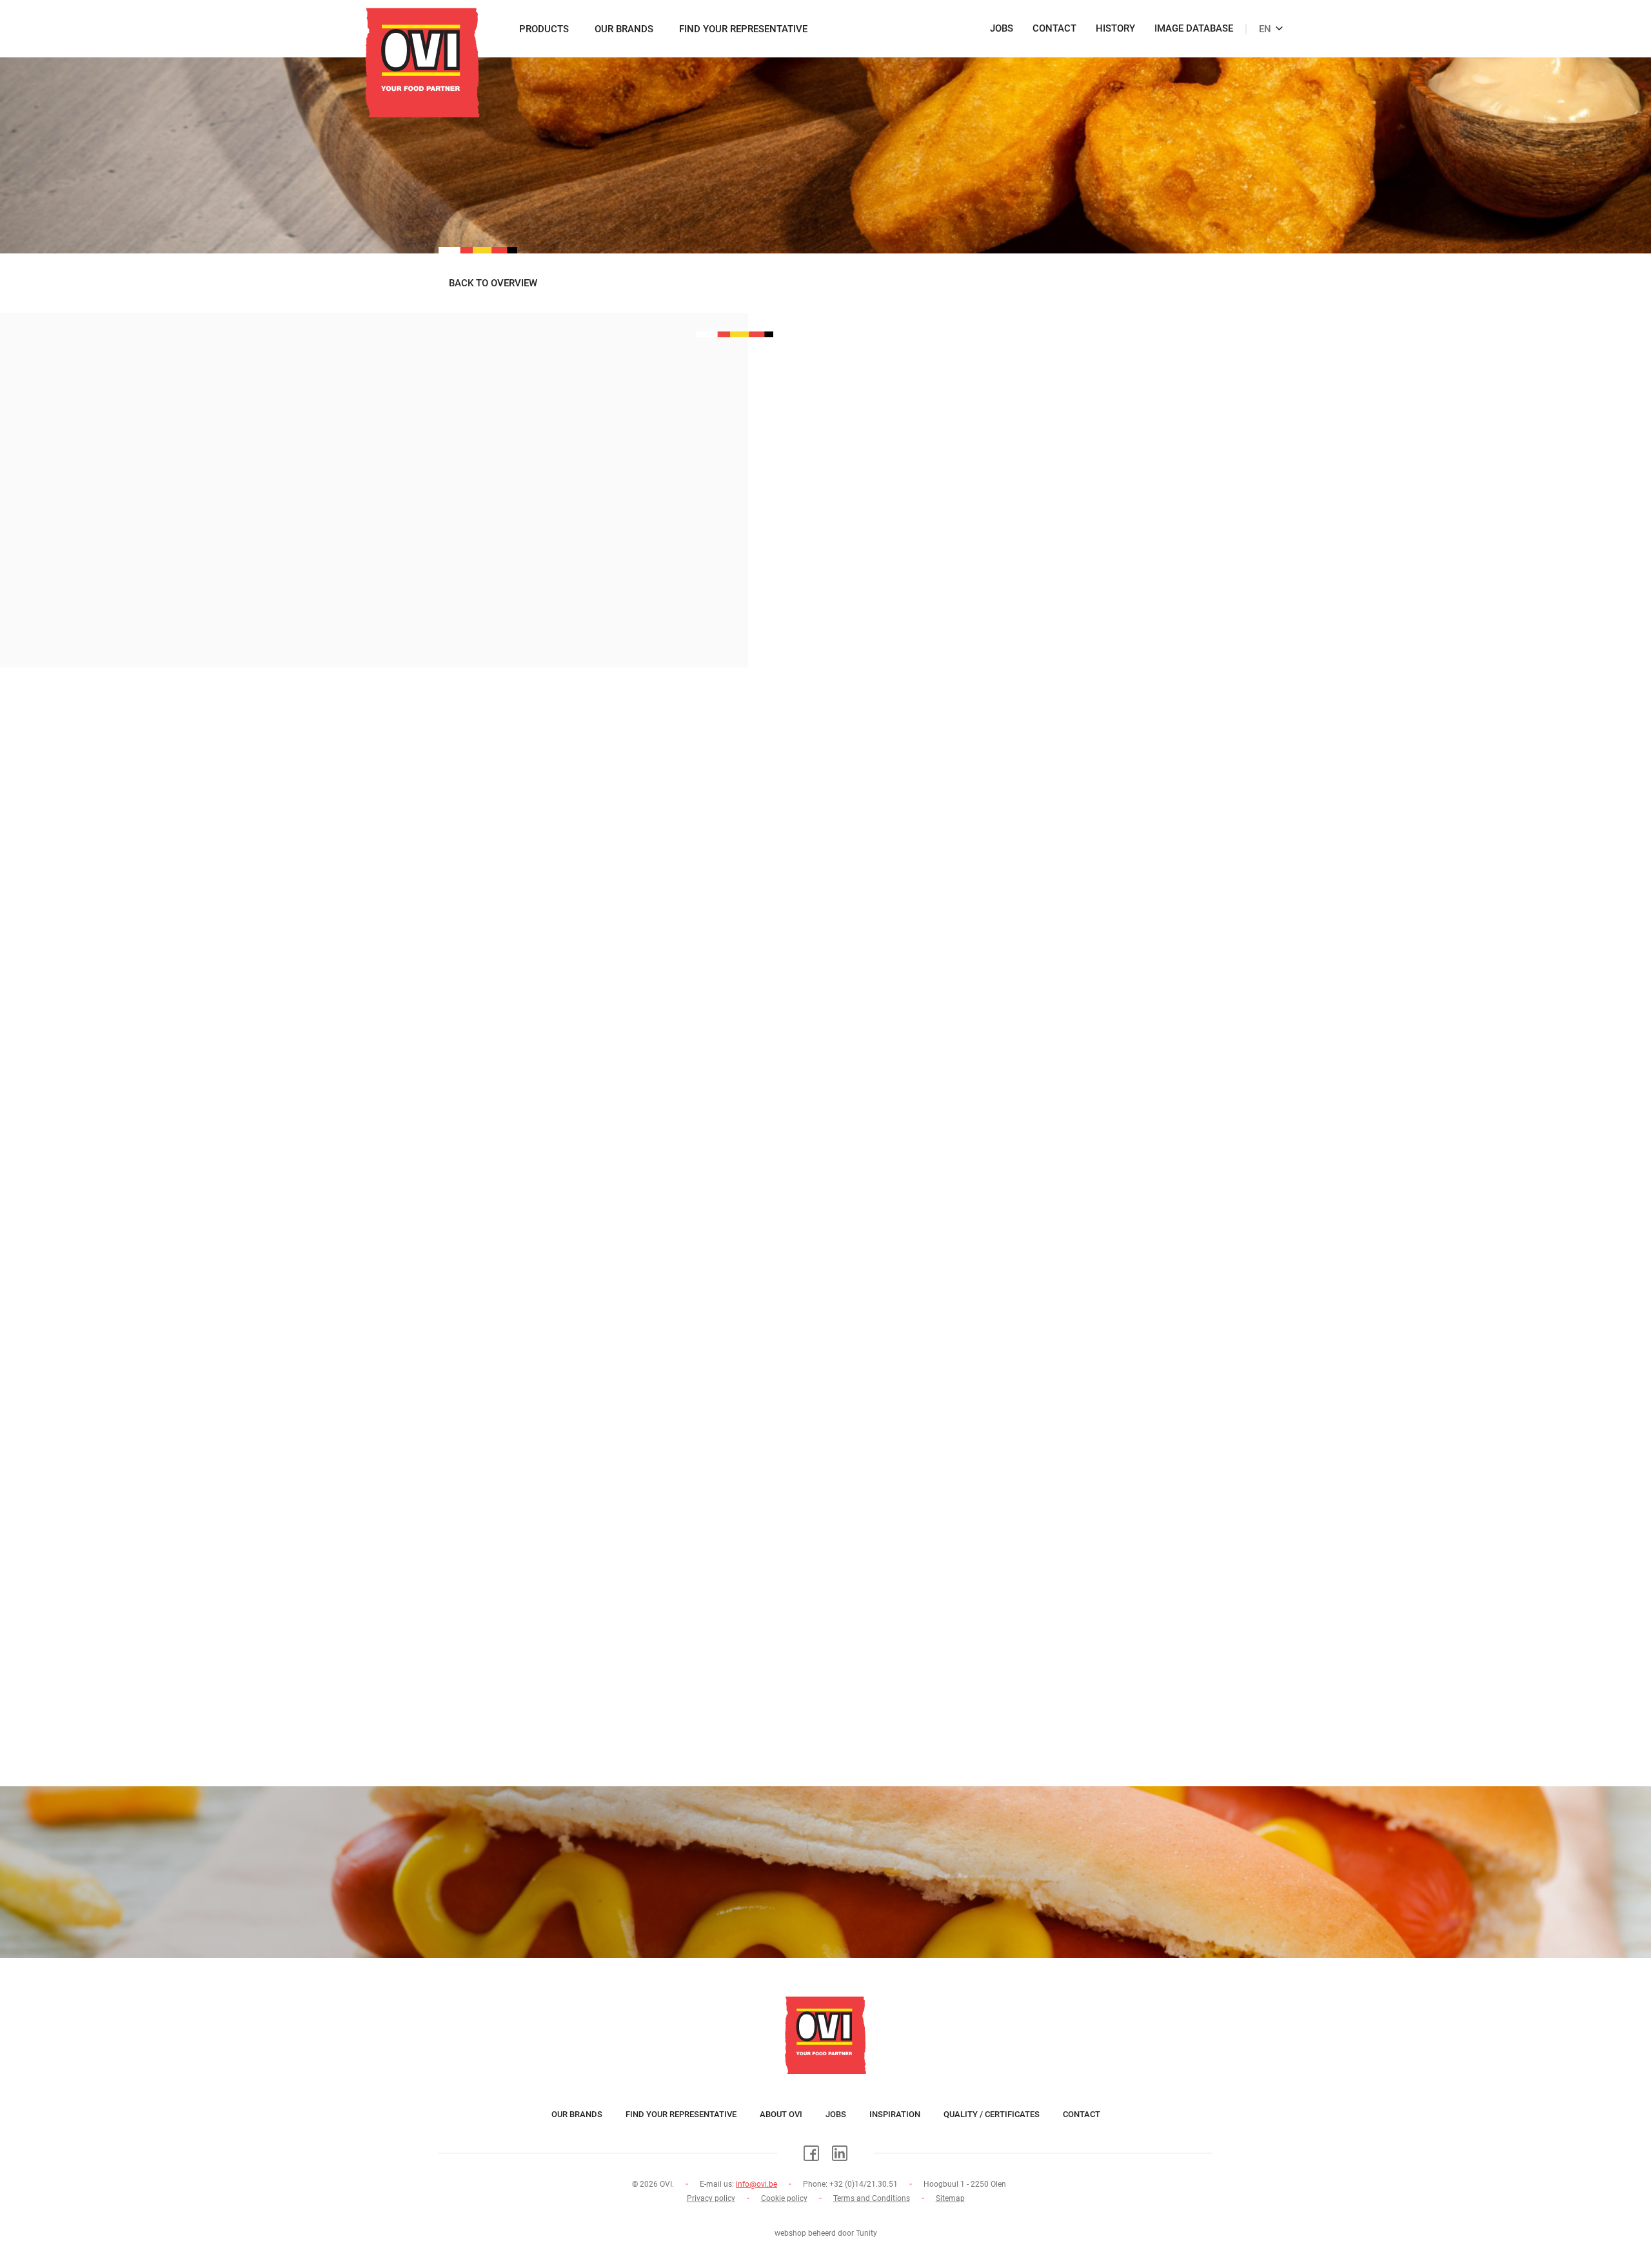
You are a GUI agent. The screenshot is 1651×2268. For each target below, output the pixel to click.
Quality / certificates (992, 2114)
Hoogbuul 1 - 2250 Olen (965, 2184)
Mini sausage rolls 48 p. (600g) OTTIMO (585, 1492)
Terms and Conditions (872, 2198)
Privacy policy (711, 2198)
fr (1260, 22)
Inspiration (895, 2114)
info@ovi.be (756, 2184)
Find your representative (743, 29)
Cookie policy (784, 2198)
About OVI (781, 2114)
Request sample (877, 639)
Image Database (1194, 29)
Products (544, 29)
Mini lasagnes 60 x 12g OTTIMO (558, 1282)
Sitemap (950, 2198)
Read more (476, 1090)
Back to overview (493, 283)
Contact (1054, 29)
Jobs (1002, 29)
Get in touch (825, 1920)
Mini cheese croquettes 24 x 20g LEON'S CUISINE (618, 1072)
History (1115, 29)
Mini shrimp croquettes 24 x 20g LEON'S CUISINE (618, 1702)
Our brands (624, 29)
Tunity (866, 2233)
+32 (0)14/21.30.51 (864, 2184)
